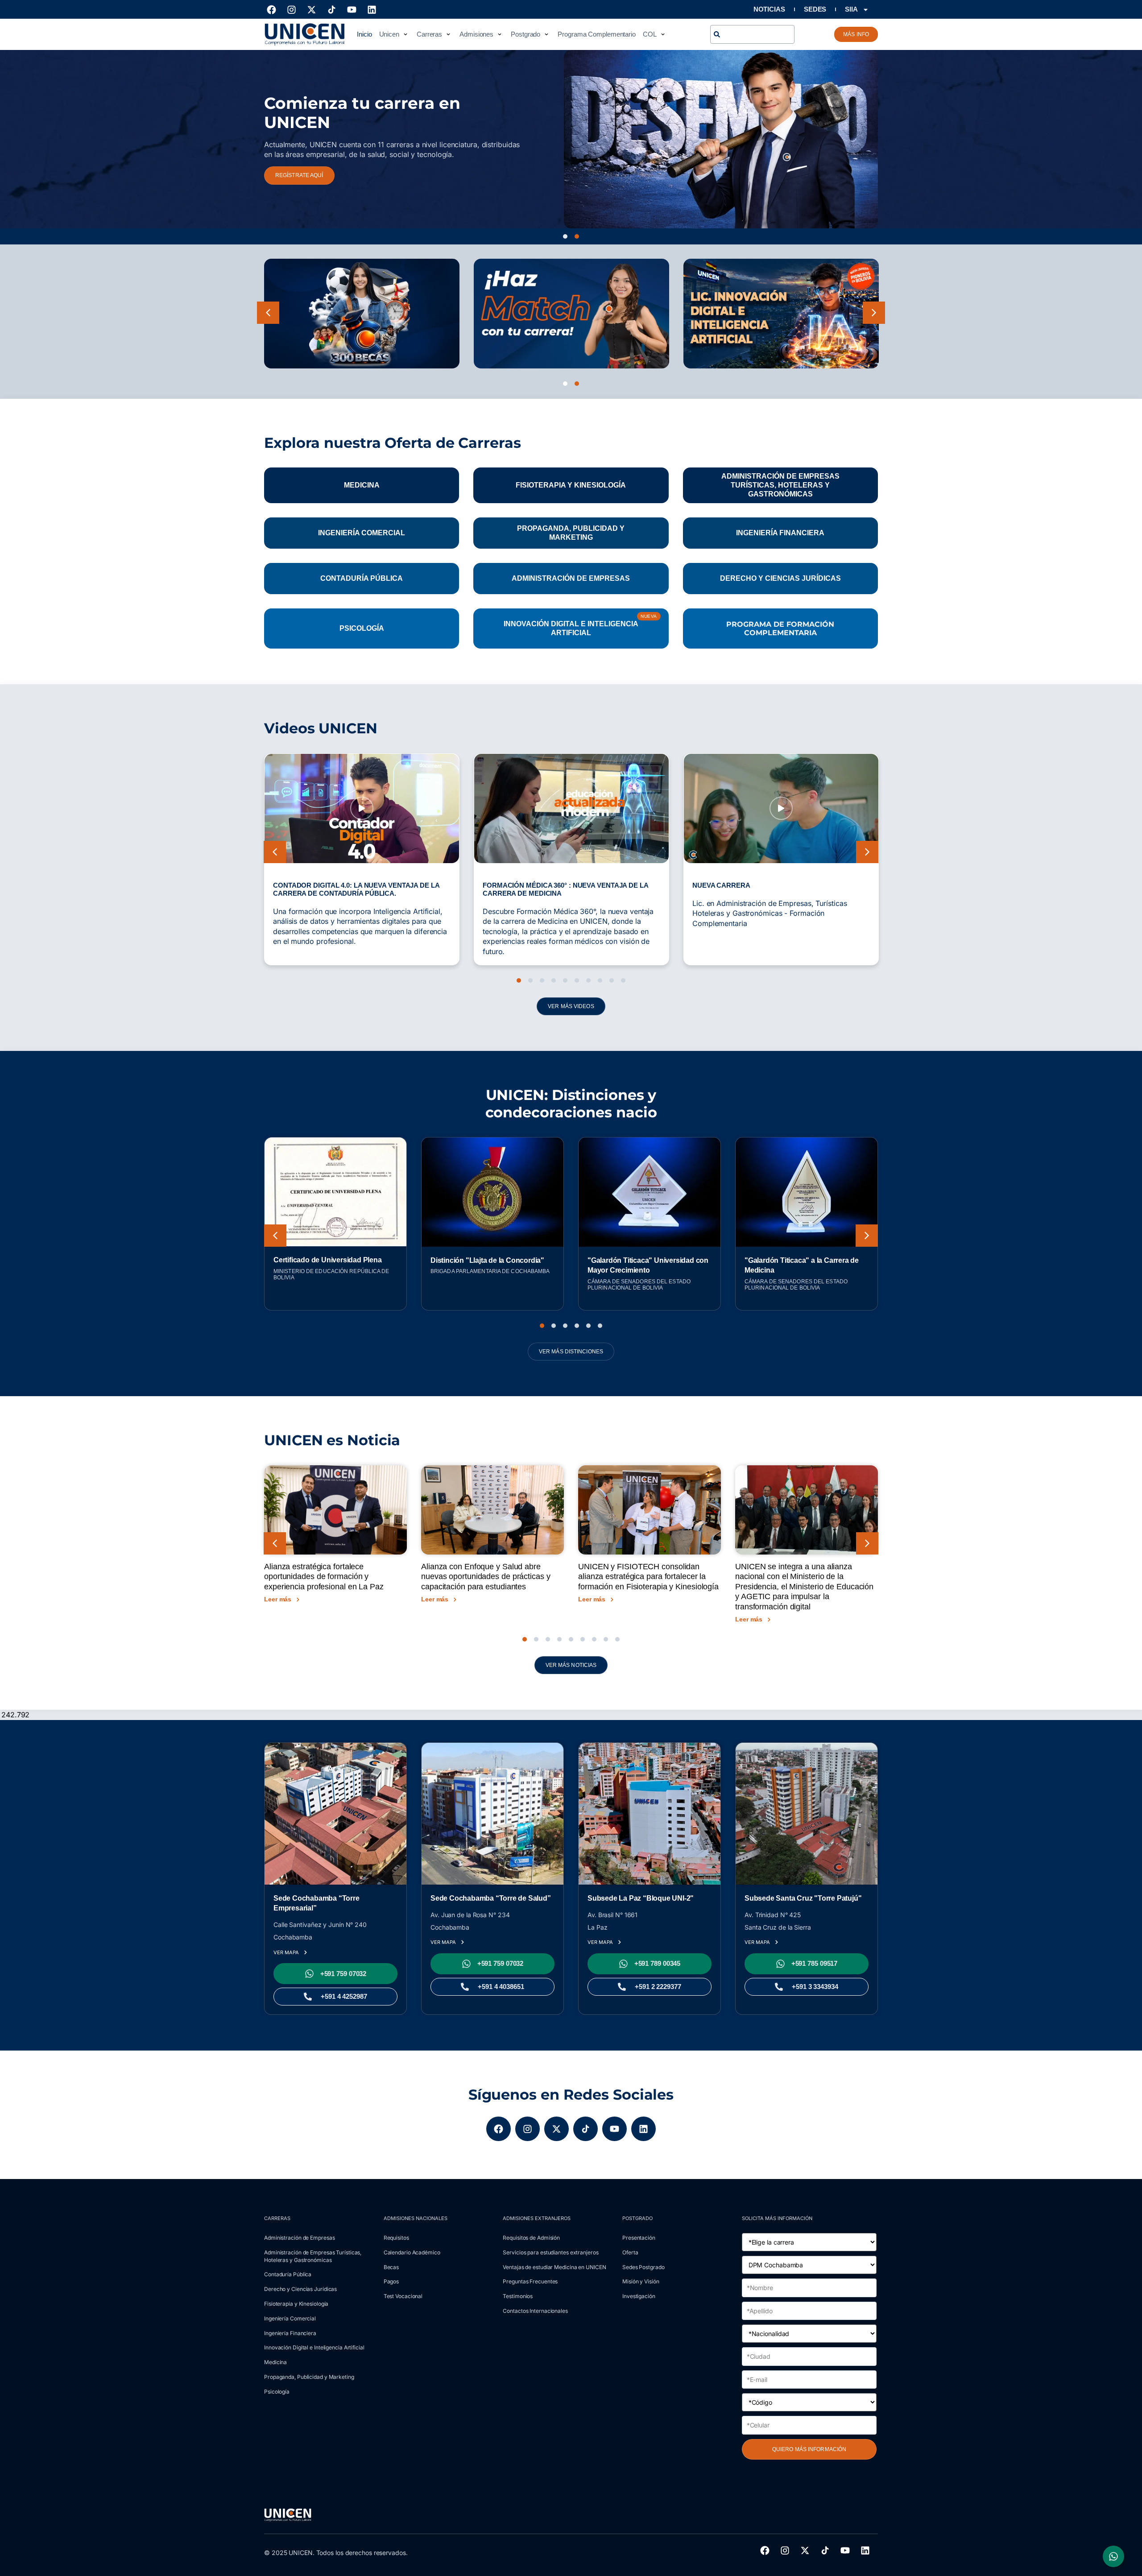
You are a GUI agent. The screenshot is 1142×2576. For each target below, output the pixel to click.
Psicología (277, 2392)
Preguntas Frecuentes (530, 2281)
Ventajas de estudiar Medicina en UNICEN (554, 2267)
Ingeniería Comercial (290, 2318)
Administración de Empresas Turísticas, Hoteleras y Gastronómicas (313, 2256)
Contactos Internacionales (535, 2311)
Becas (391, 2267)
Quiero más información (809, 2449)
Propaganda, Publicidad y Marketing (309, 2377)
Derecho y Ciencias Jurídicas (300, 2289)
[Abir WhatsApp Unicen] (1113, 2556)
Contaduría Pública (288, 2274)
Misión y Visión (641, 2281)
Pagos (391, 2281)
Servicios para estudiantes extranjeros (550, 2252)
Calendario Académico (412, 2252)
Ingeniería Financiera (290, 2333)
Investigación (639, 2296)
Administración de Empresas (299, 2238)
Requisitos (396, 2238)
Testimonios (518, 2296)
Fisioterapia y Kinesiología (296, 2304)
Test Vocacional (403, 2296)
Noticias (769, 9)
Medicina (275, 2362)
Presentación (639, 2238)
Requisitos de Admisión (531, 2238)
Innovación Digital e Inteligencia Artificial (314, 2347)
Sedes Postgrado (643, 2267)
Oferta (630, 2252)
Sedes (815, 9)
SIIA (851, 9)
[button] (394, 34)
